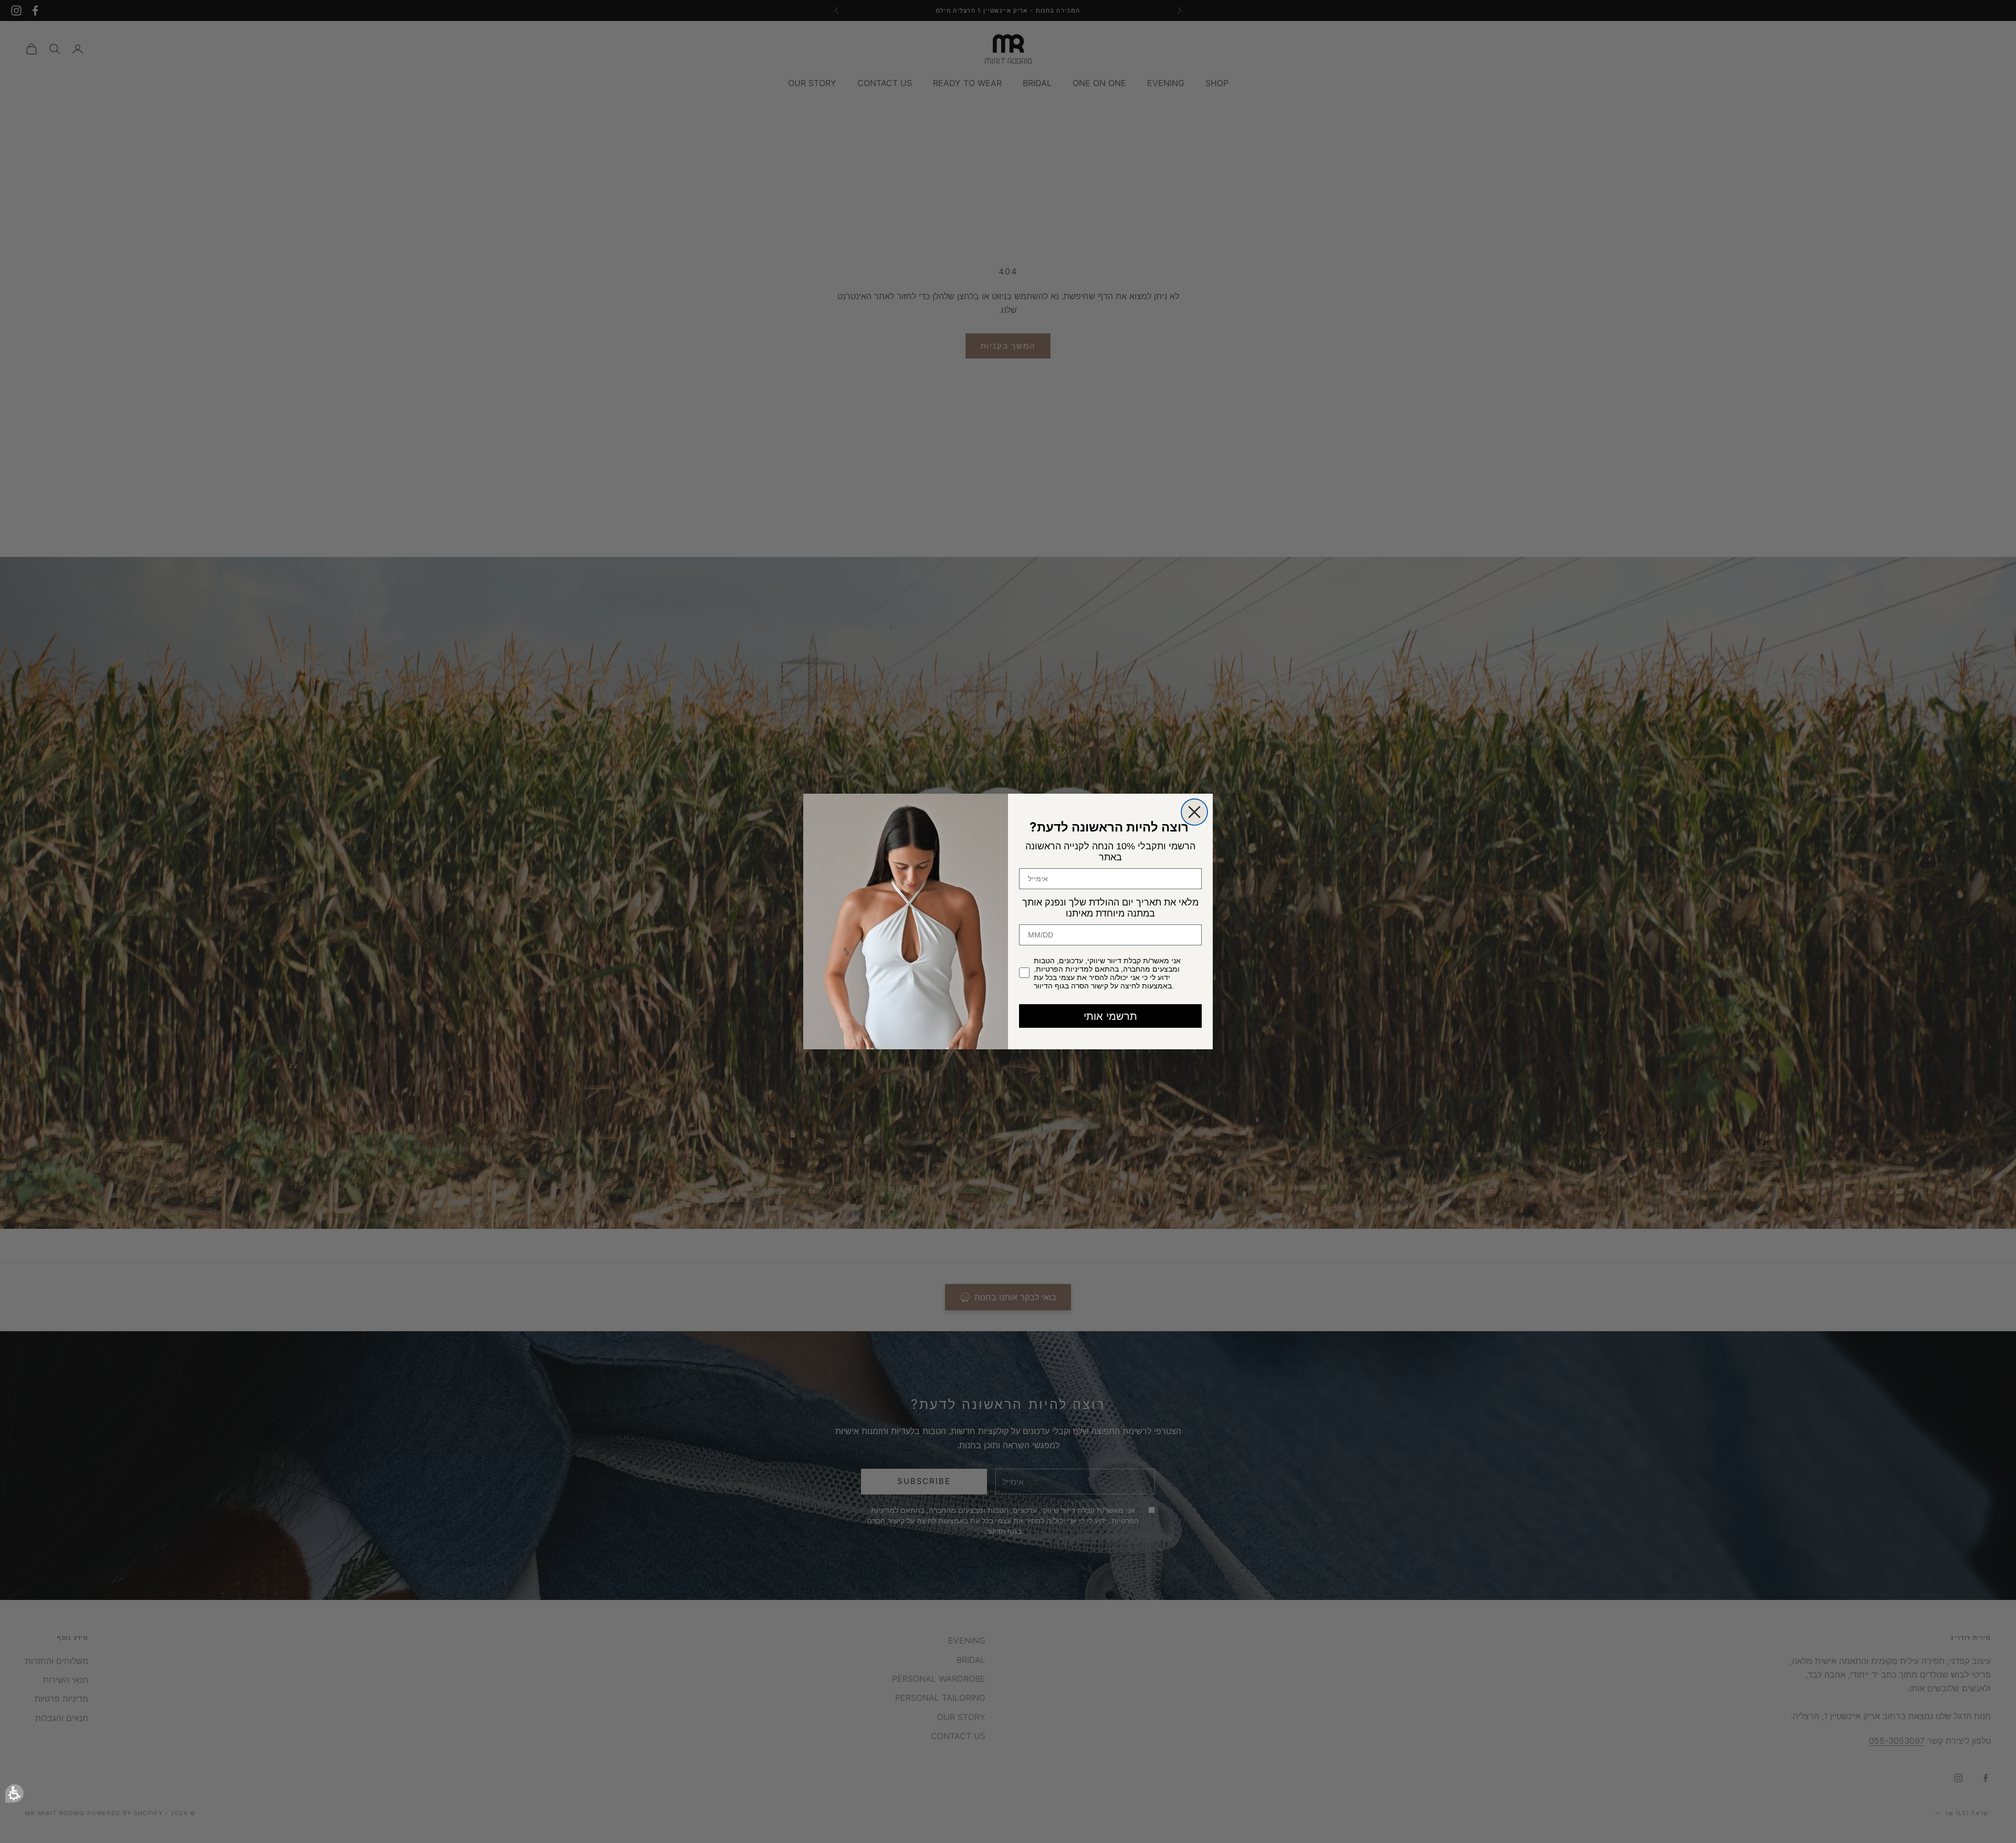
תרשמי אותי (1110, 1016)
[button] (14, 1793)
